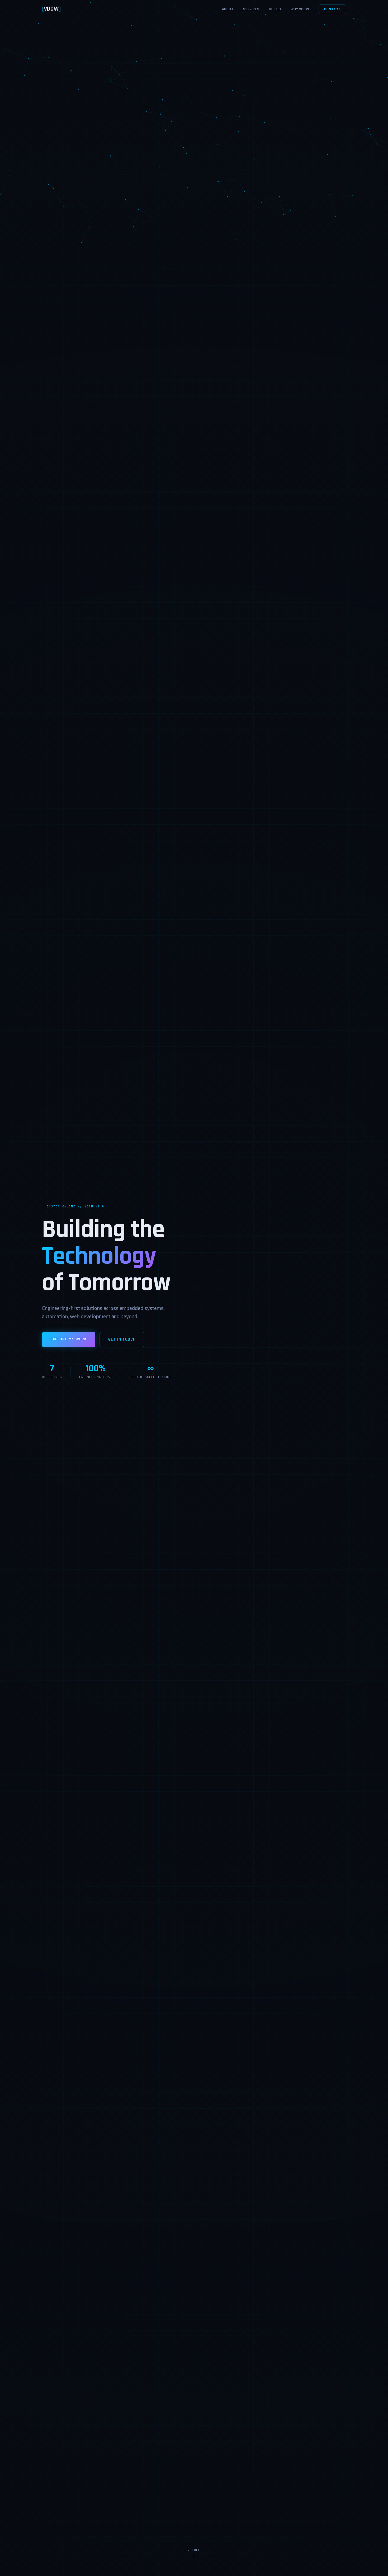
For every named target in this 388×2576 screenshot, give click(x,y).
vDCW (51, 9)
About (228, 9)
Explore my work (69, 1339)
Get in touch (122, 1339)
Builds (275, 9)
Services (251, 9)
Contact (332, 9)
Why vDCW (300, 9)
